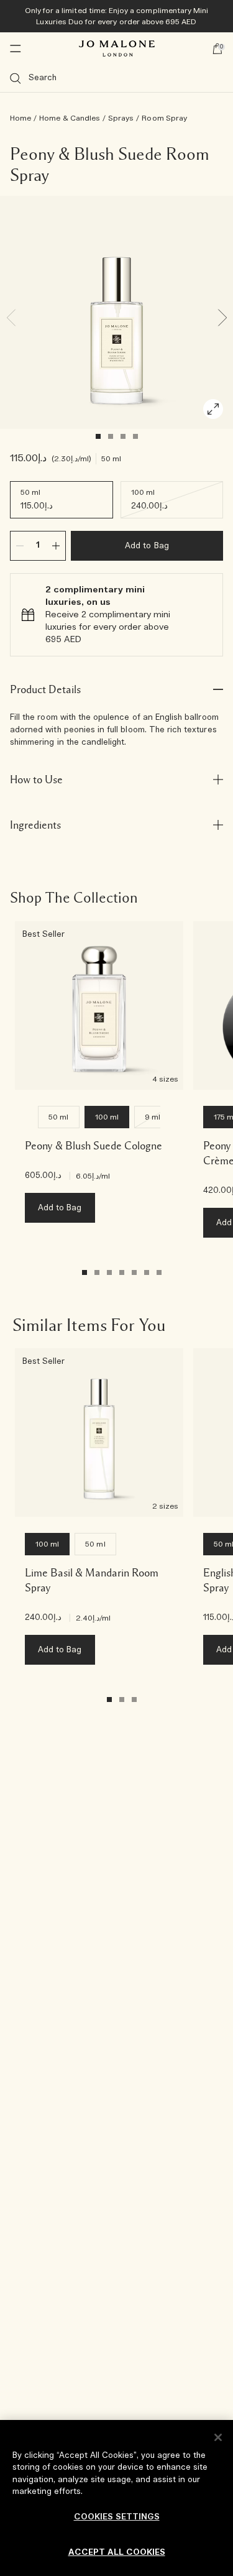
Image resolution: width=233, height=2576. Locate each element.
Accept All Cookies (117, 2553)
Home (21, 118)
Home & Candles (70, 118)
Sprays (121, 118)
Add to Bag (147, 546)
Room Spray (164, 118)
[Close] (218, 2437)
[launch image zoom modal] (213, 409)
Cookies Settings (117, 2517)
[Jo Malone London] (117, 48)
